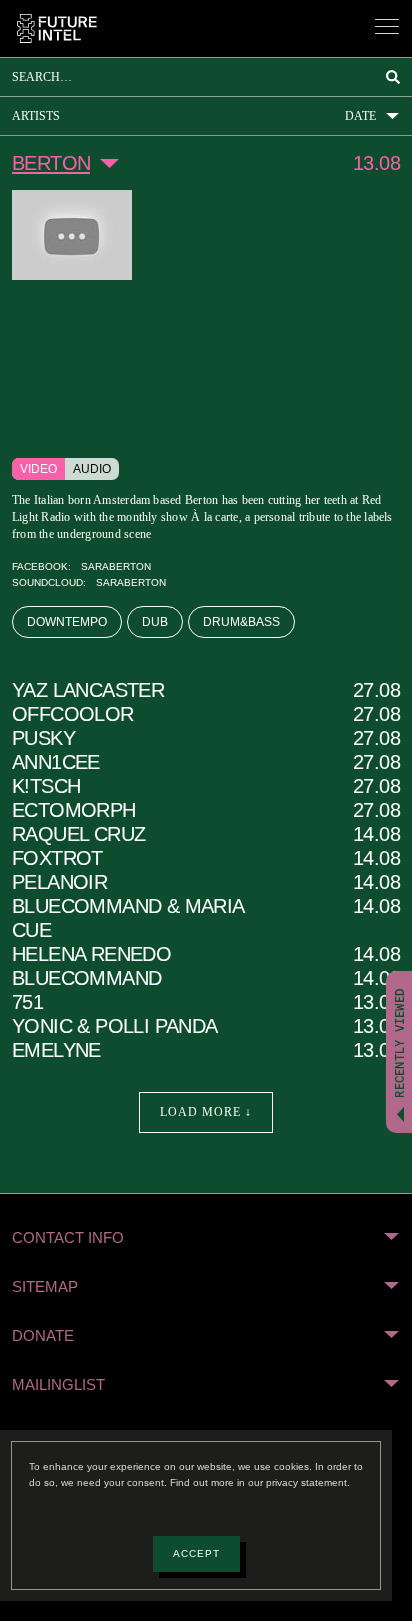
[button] (206, 1239)
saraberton (106, 568)
